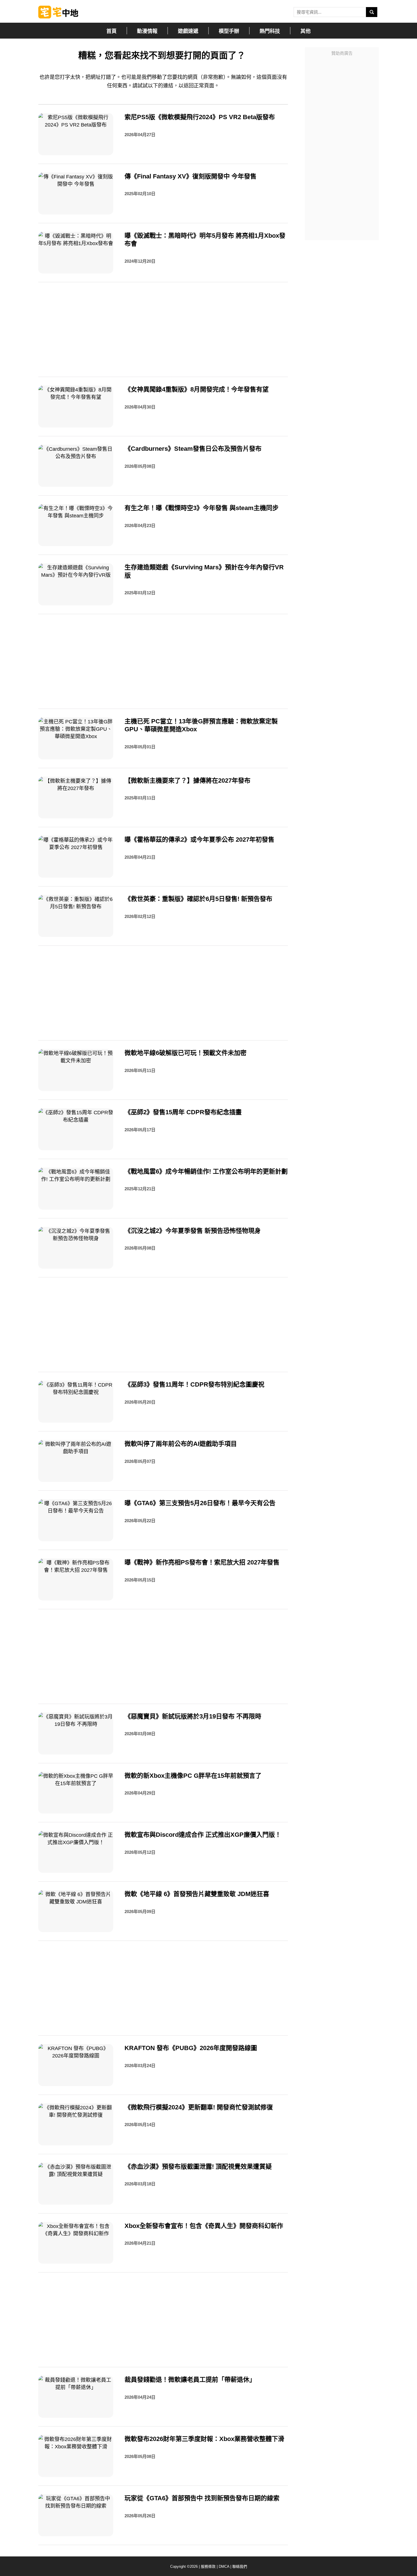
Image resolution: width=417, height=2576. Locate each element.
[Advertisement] (342, 144)
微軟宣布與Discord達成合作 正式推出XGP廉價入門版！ (203, 1835)
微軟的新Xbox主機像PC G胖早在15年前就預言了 (193, 1776)
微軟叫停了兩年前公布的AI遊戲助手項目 (181, 1444)
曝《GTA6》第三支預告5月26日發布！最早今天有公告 (200, 1503)
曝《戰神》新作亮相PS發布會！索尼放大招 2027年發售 (202, 1562)
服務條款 (208, 2566)
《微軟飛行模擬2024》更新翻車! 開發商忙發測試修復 (199, 2107)
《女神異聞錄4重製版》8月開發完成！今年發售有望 (197, 389)
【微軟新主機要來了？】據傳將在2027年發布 (188, 781)
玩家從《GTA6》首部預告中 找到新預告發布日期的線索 (202, 2498)
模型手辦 (229, 31)
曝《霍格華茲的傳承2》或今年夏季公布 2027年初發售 (199, 840)
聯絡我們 (240, 2566)
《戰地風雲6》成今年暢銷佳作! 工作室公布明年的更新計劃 (206, 1171)
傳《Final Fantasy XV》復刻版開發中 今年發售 (190, 176)
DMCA (224, 2566)
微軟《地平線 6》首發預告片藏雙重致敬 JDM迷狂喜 (197, 1894)
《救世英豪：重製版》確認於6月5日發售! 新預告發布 (198, 899)
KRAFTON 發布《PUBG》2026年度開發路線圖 (191, 2048)
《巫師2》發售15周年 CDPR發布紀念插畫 (183, 1112)
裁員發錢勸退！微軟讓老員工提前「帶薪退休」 (190, 2380)
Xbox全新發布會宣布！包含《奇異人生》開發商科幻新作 (204, 2226)
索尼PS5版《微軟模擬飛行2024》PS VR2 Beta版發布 (200, 117)
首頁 (111, 31)
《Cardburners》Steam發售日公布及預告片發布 (193, 449)
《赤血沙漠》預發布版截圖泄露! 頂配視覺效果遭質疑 (198, 2167)
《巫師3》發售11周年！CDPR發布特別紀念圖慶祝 (194, 1384)
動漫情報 (147, 31)
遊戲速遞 (188, 31)
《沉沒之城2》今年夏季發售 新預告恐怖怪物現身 (193, 1231)
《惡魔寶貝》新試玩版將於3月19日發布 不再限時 (193, 1716)
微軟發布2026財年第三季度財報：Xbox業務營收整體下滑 (204, 2439)
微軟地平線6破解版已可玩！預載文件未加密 (186, 1053)
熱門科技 (270, 31)
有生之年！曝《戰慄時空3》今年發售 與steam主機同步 (202, 508)
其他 (306, 31)
